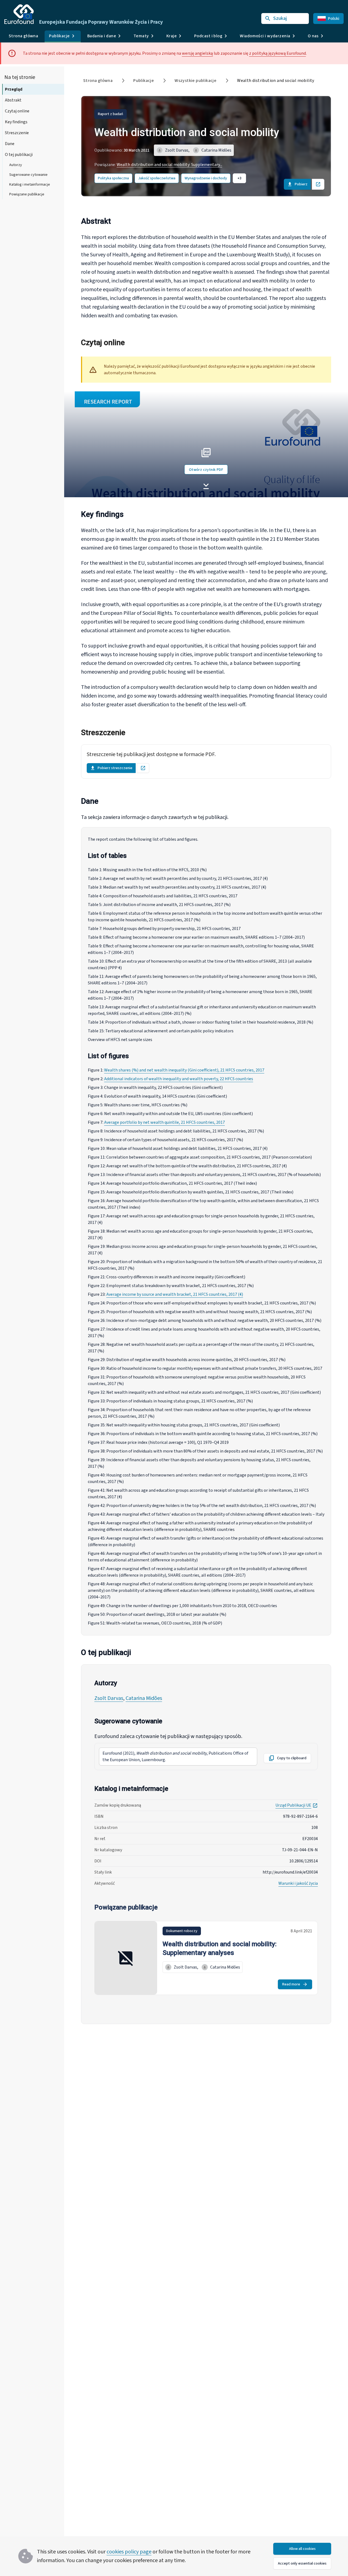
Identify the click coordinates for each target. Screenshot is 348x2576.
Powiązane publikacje (27, 194)
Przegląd (14, 89)
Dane (10, 144)
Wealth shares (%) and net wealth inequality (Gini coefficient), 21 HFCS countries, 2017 (184, 1070)
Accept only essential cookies (302, 2563)
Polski (334, 19)
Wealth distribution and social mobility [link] (276, 81)
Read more (291, 1984)
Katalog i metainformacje (30, 185)
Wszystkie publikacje (195, 81)
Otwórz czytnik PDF (206, 470)
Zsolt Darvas (109, 1698)
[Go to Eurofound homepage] (19, 14)
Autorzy (16, 165)
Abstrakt (13, 100)
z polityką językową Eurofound (277, 53)
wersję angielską (197, 53)
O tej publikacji (19, 155)
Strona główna (23, 36)
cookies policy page (129, 2552)
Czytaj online (17, 111)
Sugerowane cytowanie (28, 175)
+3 (239, 178)
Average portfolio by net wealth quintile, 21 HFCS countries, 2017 (164, 1122)
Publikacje (144, 81)
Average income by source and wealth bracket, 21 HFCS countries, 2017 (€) (175, 1294)
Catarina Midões (144, 1698)
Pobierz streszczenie (115, 768)
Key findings (16, 122)
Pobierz (301, 184)
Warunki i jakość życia (298, 1883)
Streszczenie (17, 133)
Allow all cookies (302, 2549)
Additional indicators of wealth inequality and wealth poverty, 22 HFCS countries (179, 1079)
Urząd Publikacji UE (297, 1805)
